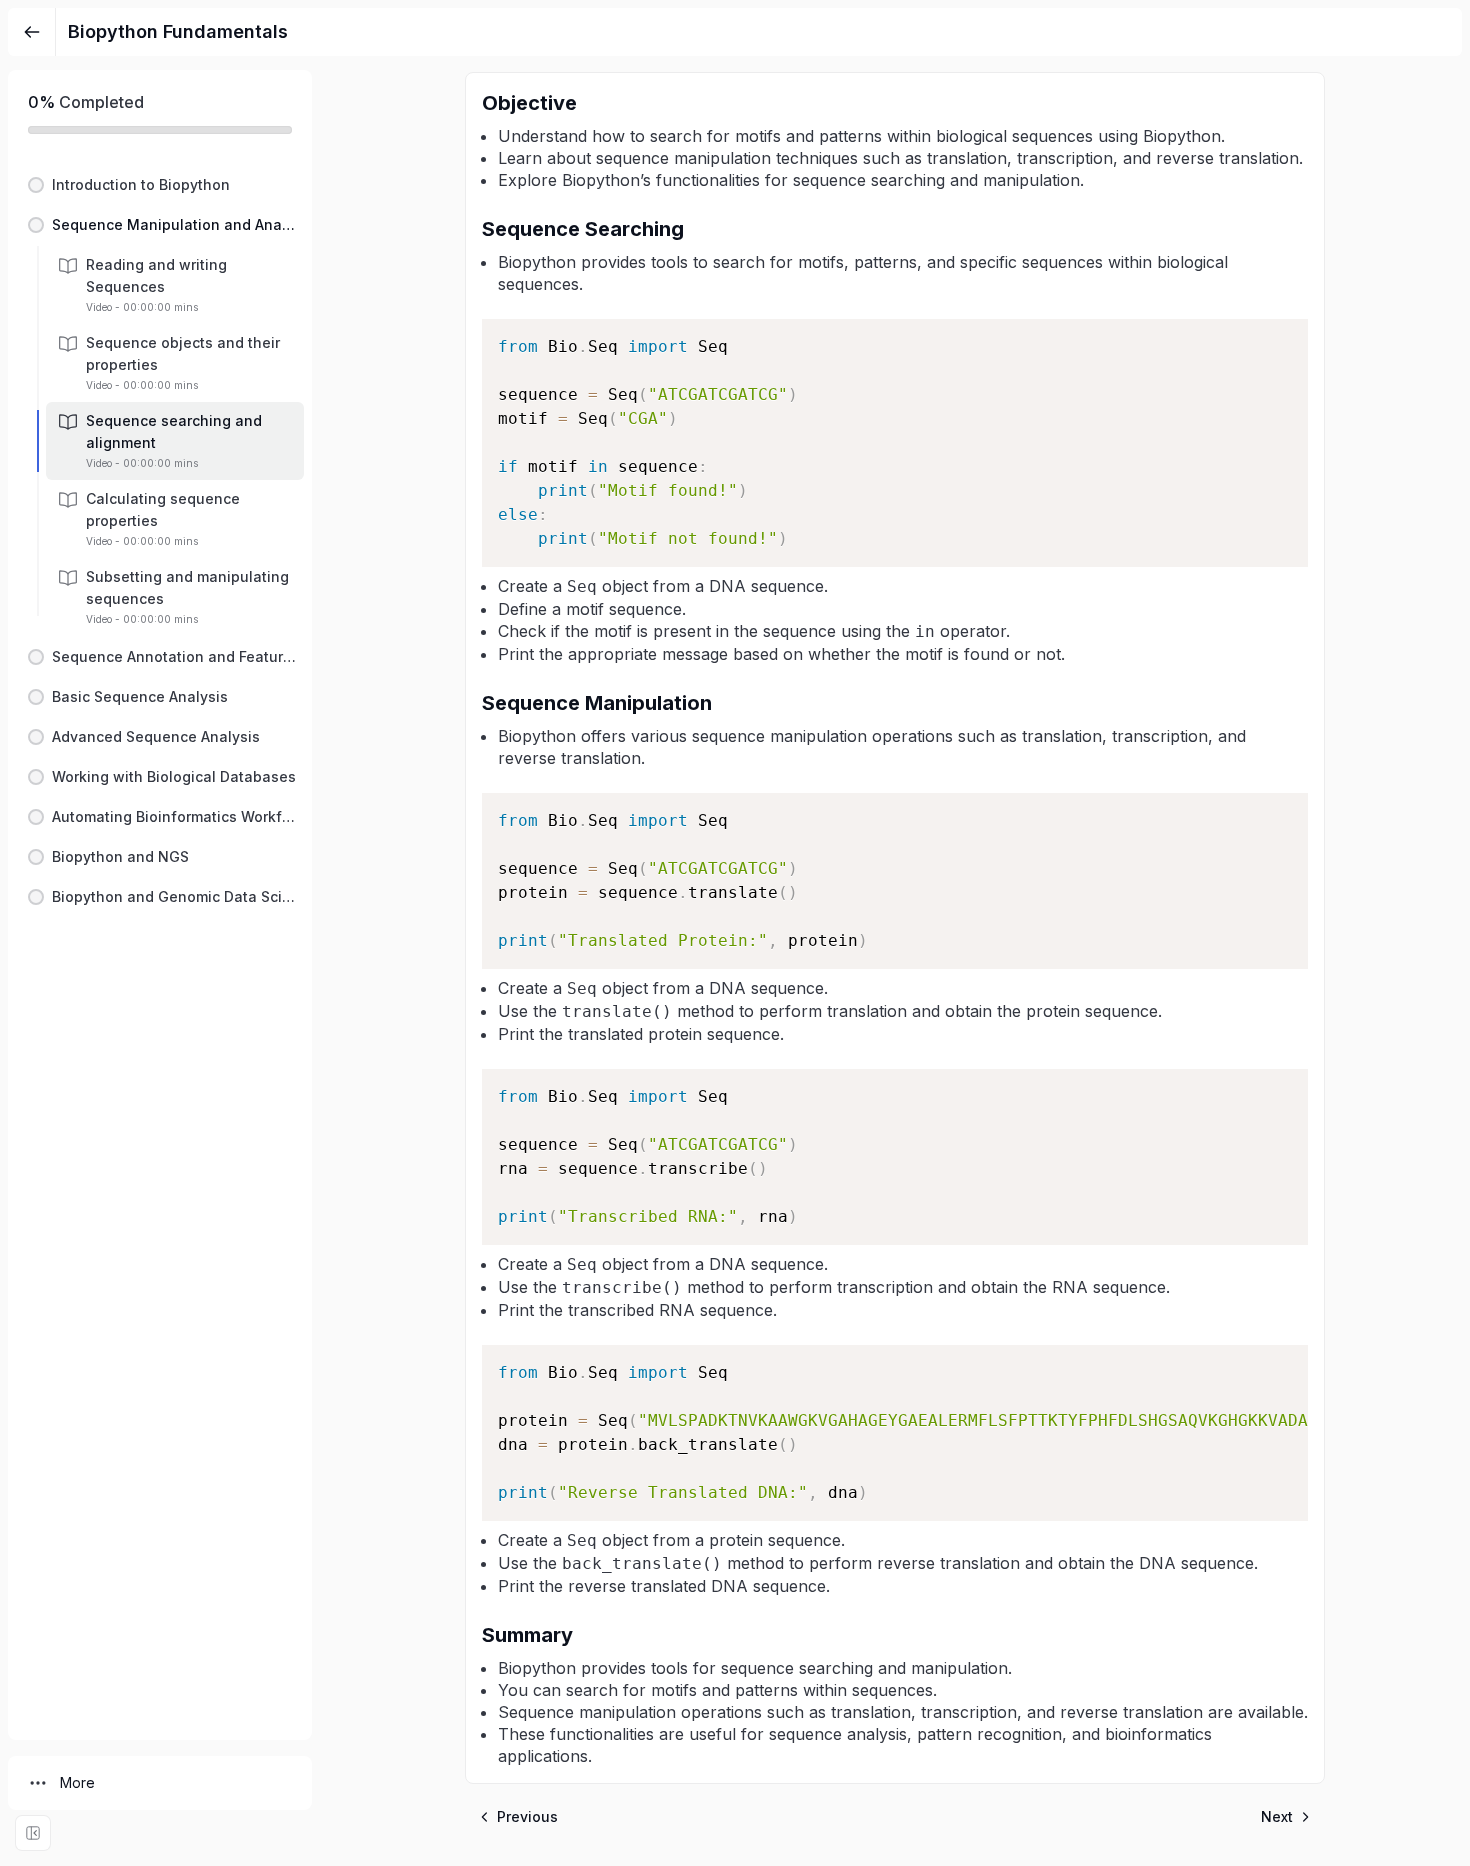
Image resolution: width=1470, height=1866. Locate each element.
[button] (160, 185)
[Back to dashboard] (32, 32)
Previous (527, 1816)
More (77, 1782)
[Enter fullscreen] (33, 1833)
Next (1277, 1816)
